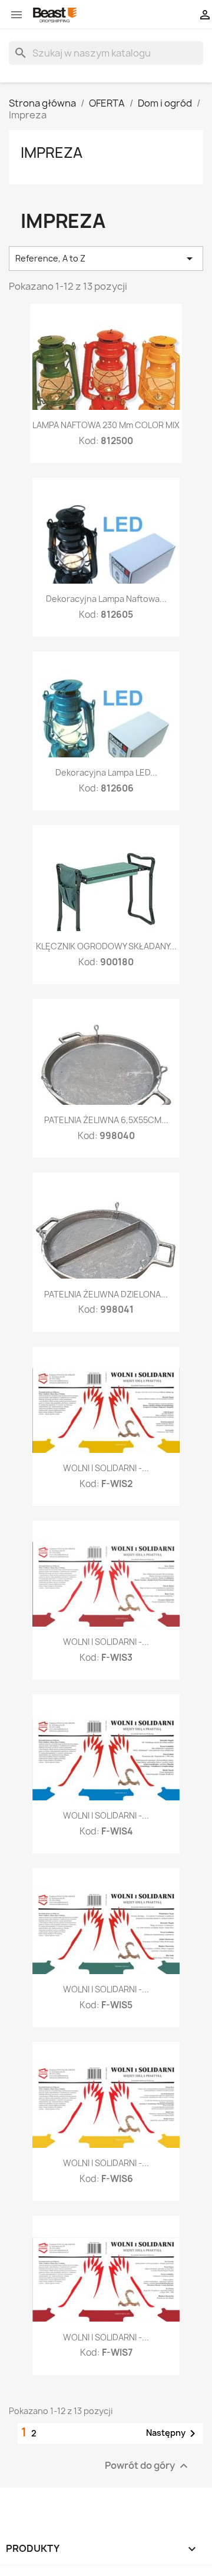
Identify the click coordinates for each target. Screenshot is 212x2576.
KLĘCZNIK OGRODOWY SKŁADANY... (106, 946)
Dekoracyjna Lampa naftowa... (106, 599)
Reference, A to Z (106, 259)
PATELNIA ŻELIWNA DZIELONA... (106, 1294)
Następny (173, 2433)
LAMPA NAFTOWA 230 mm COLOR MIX (106, 425)
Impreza (52, 153)
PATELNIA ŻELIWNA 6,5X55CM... (106, 1120)
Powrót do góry (148, 2466)
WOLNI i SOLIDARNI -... (106, 1468)
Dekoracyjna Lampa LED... (106, 772)
